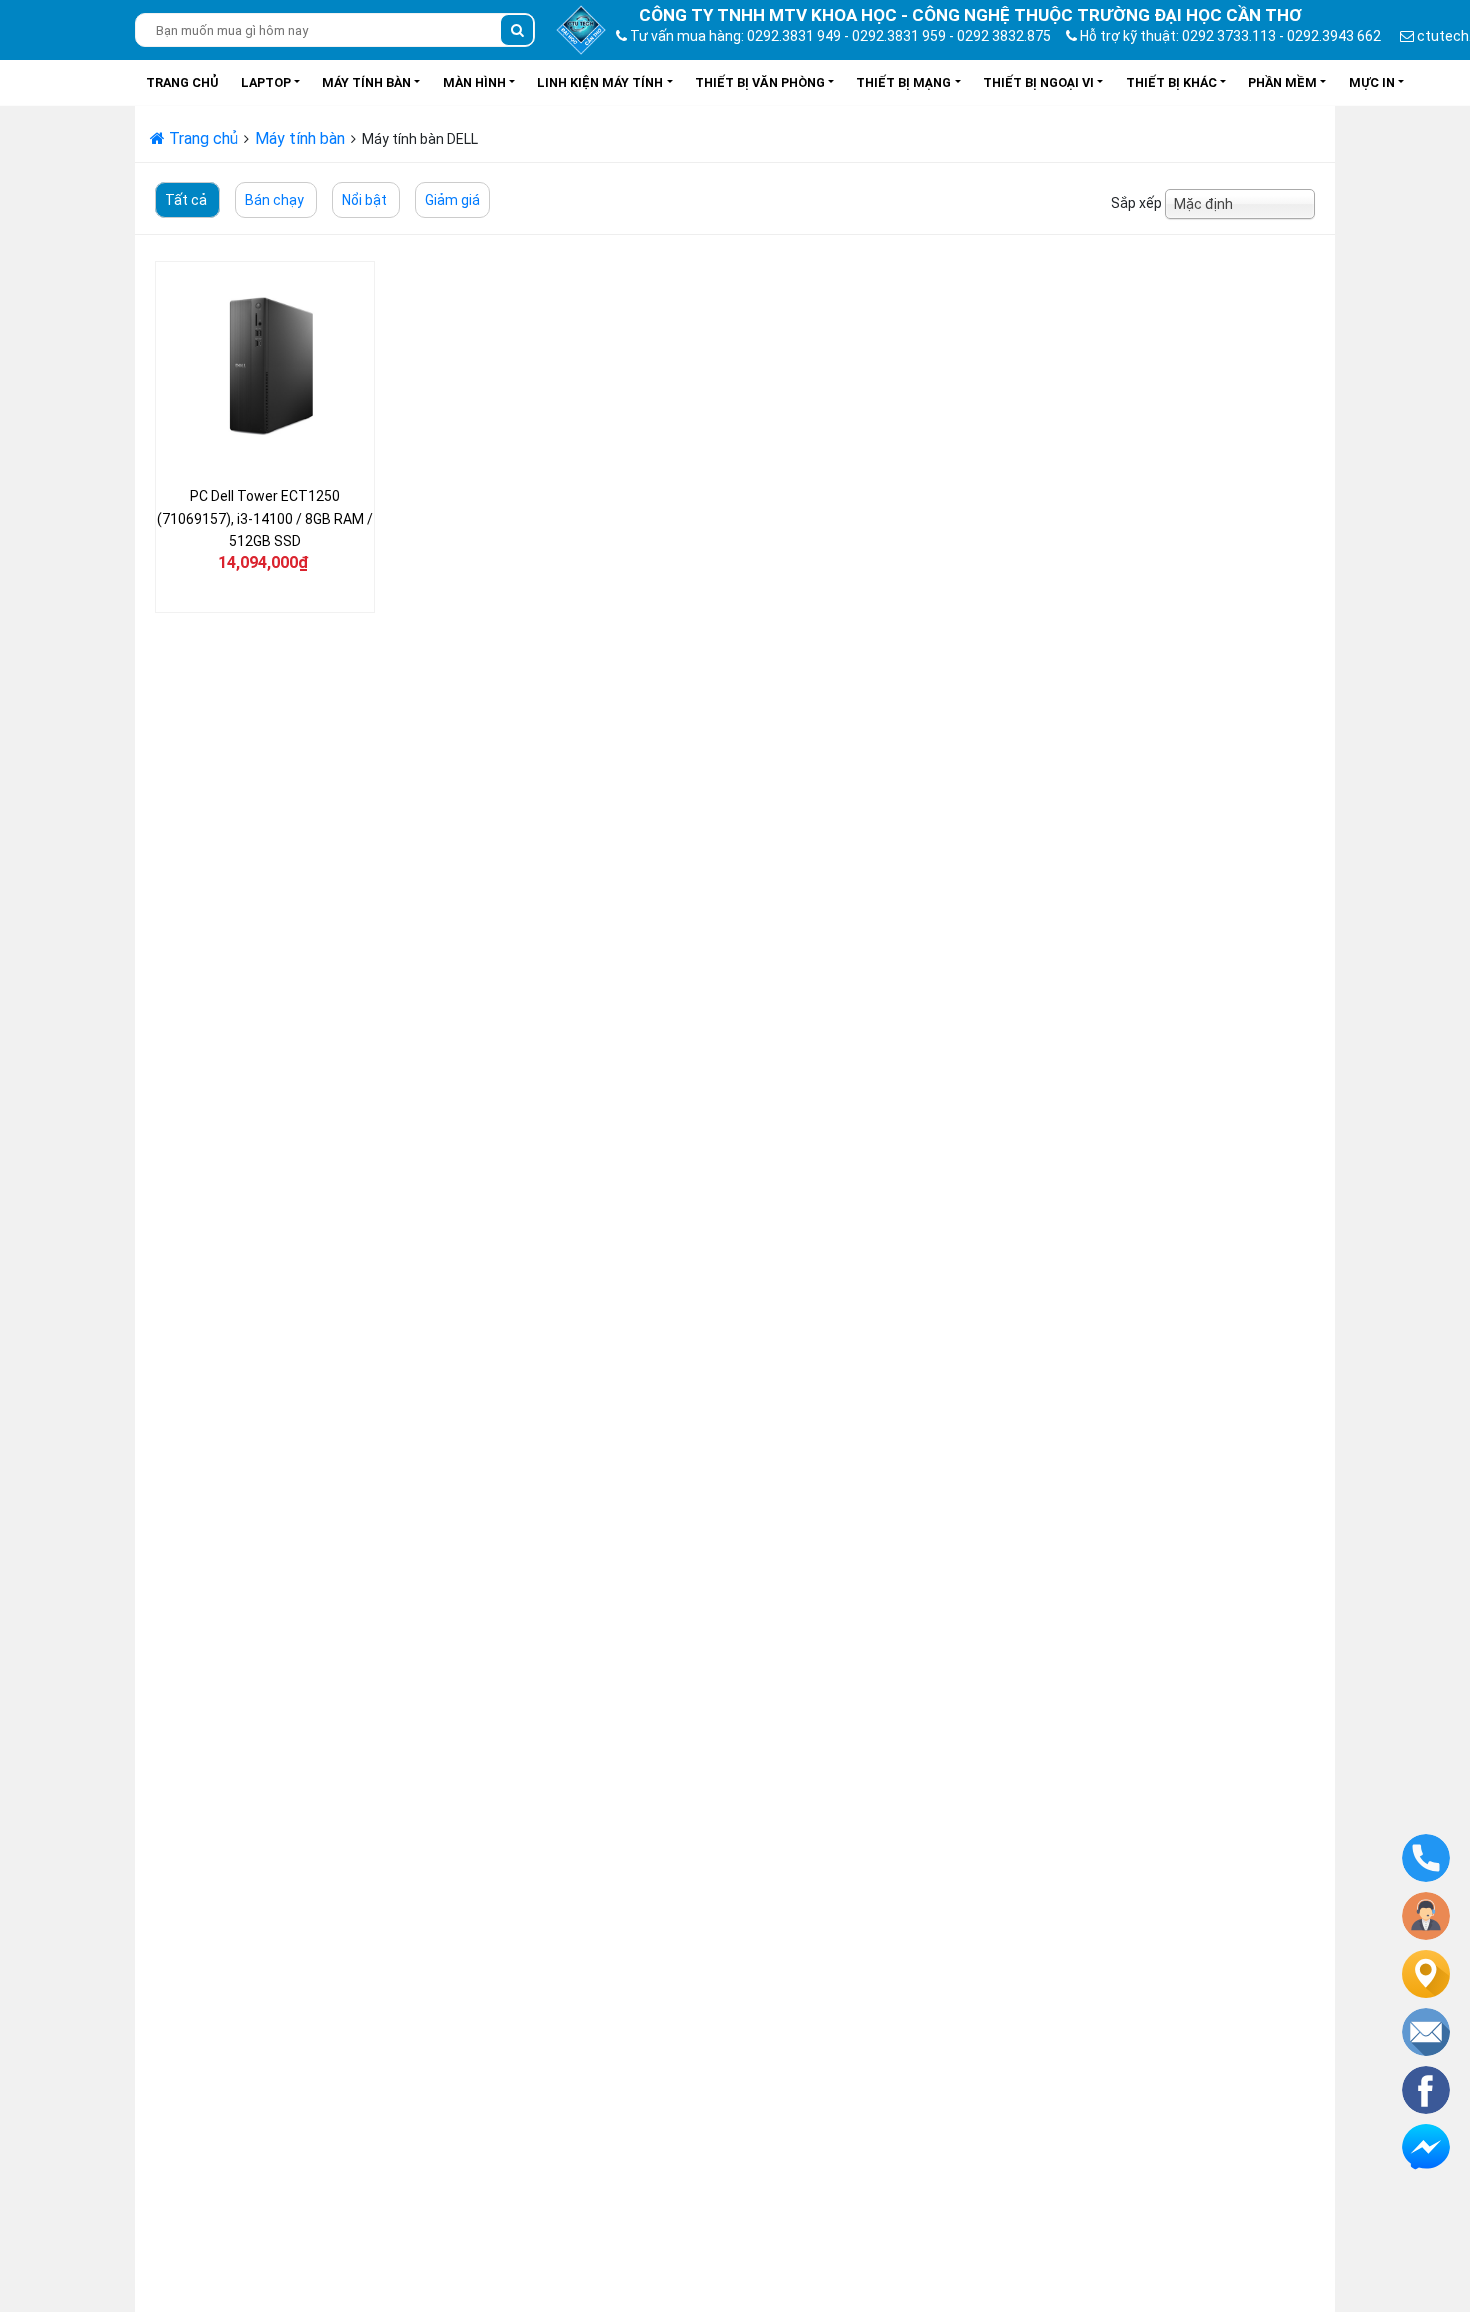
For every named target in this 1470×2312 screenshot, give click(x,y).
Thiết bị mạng (903, 82)
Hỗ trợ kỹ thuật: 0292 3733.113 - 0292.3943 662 (1229, 36)
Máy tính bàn (366, 82)
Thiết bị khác (1171, 82)
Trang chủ (182, 82)
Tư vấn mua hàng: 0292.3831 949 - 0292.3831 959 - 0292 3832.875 (839, 36)
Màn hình (474, 82)
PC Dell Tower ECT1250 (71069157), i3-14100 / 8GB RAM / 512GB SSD (265, 518)
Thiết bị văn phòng (760, 82)
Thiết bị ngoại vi (1038, 82)
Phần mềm (1282, 82)
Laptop (266, 82)
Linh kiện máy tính (600, 82)
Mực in (1372, 82)
